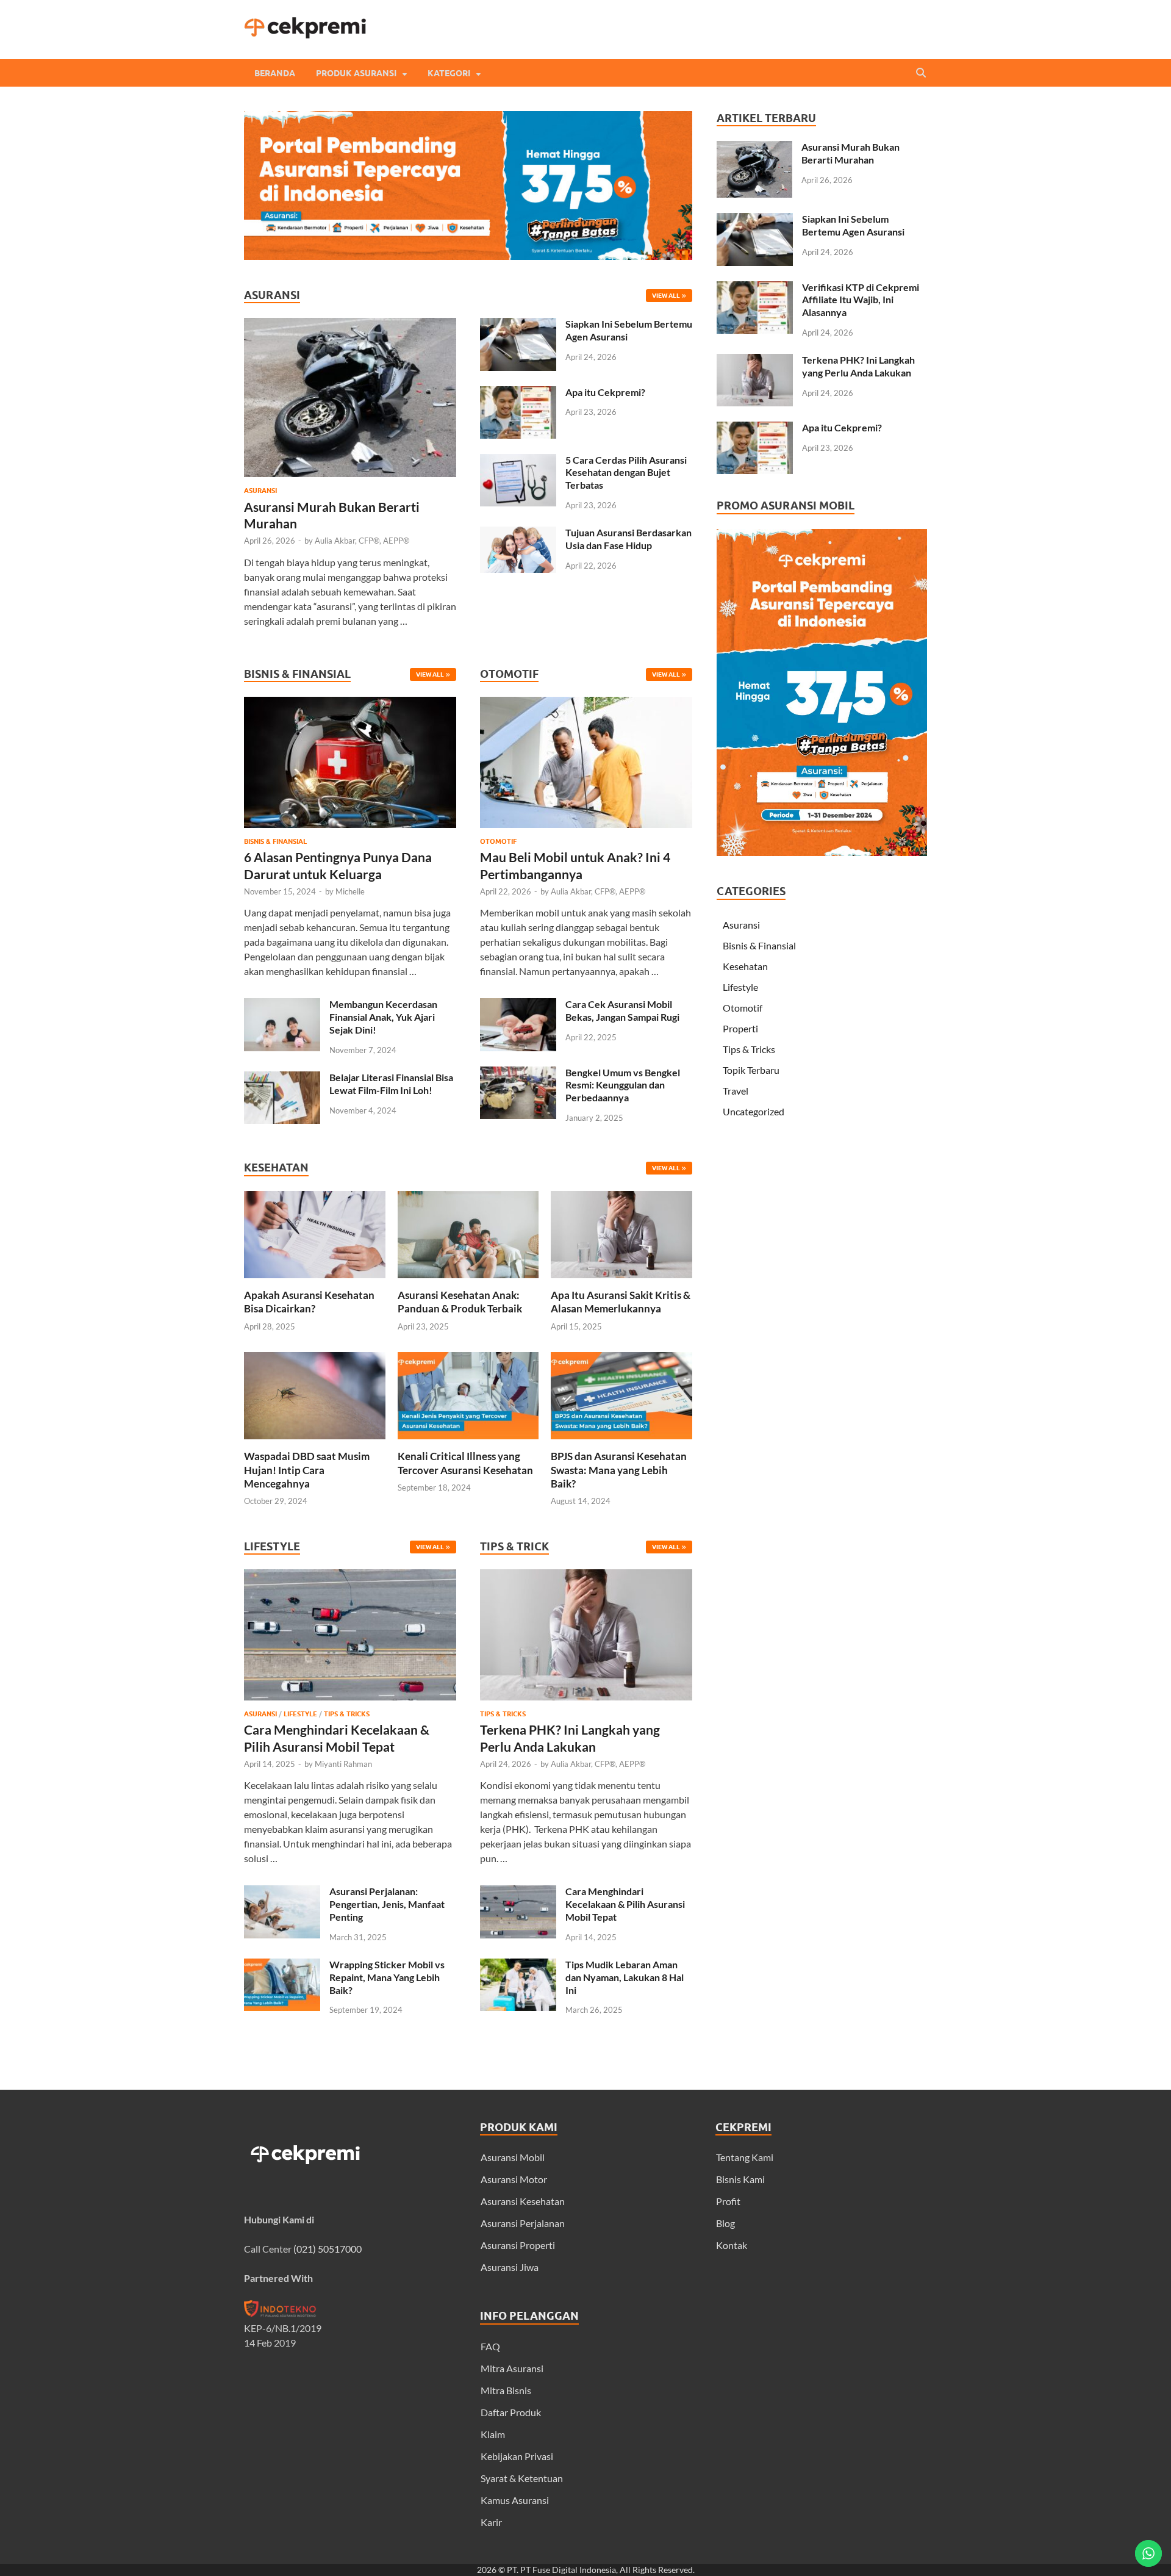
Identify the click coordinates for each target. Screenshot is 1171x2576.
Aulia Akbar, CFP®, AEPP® (362, 541)
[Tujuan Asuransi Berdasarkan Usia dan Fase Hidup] (518, 534)
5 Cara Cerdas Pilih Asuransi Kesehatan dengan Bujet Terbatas (626, 473)
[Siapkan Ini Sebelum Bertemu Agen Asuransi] (518, 325)
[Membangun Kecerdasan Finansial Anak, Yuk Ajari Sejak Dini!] (282, 1005)
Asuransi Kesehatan (523, 2201)
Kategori (449, 73)
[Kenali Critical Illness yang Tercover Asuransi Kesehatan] (468, 1442)
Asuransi (260, 491)
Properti (740, 1028)
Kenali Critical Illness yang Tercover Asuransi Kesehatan (465, 1463)
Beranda (275, 73)
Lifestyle (300, 1714)
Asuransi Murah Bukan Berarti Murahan (850, 153)
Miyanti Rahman (343, 1764)
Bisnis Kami (740, 2179)
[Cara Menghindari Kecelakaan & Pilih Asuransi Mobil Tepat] (350, 1703)
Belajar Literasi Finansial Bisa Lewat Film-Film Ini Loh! (391, 1084)
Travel (736, 1091)
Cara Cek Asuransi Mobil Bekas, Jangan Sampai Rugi (622, 1010)
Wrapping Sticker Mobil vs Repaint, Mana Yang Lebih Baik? (387, 1977)
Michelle (350, 891)
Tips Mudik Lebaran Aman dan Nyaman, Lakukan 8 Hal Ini (625, 1977)
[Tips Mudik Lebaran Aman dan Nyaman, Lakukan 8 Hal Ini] (518, 1966)
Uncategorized (754, 1111)
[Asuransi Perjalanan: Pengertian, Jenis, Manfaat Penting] (282, 1892)
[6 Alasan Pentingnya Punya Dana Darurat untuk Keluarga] (350, 830)
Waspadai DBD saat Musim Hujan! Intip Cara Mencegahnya (307, 1470)
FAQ (490, 2346)
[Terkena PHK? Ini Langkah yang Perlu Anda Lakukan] (586, 1703)
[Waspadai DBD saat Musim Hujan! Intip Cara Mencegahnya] (315, 1442)
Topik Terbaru (751, 1070)
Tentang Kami (745, 2157)
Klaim (493, 2434)
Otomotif (498, 841)
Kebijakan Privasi (517, 2456)
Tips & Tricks (347, 1714)
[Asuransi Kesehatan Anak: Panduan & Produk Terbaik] (468, 1281)
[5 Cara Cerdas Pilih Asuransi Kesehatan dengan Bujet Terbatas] (518, 461)
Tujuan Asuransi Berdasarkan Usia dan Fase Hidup (628, 539)
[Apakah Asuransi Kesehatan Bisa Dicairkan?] (315, 1281)
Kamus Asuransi (515, 2500)
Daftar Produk (511, 2412)
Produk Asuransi (356, 73)
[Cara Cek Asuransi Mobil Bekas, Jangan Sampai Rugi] (518, 1005)
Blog (725, 2223)
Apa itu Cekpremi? (605, 392)
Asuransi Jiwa (510, 2267)
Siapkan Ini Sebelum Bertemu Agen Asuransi (853, 225)
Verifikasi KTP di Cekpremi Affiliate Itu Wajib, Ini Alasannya (861, 300)
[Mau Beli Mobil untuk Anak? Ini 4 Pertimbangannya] (586, 830)
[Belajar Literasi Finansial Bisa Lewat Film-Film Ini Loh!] (282, 1078)
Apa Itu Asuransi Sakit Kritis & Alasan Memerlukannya (621, 1302)
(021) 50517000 (328, 2249)
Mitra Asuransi (512, 2368)
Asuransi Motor (514, 2179)
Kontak (732, 2245)
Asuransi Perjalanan (523, 2223)
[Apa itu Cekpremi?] (518, 393)
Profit (728, 2201)
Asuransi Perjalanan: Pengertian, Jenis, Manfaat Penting (387, 1904)
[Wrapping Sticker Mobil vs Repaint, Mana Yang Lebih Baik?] (282, 1966)
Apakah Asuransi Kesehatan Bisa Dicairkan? (309, 1302)
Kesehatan (745, 966)
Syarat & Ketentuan (522, 2478)
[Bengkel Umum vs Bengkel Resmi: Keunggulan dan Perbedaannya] (518, 1074)
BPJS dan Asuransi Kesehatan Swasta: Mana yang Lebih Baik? (619, 1470)
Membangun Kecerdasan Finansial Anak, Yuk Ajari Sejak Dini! (383, 1017)
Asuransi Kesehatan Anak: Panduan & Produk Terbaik (460, 1302)
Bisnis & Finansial (275, 841)
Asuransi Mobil (513, 2157)
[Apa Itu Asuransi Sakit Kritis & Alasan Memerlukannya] (621, 1281)
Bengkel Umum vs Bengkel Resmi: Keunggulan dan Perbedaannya (623, 1085)
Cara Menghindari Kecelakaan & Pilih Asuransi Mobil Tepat (625, 1904)
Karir (491, 2522)
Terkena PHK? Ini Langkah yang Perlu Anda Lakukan (858, 366)
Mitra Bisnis (506, 2390)
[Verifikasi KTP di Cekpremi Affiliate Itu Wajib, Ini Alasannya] (755, 288)
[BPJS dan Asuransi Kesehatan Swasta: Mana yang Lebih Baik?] (621, 1442)
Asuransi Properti (518, 2245)
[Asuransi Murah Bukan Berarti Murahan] (350, 325)
